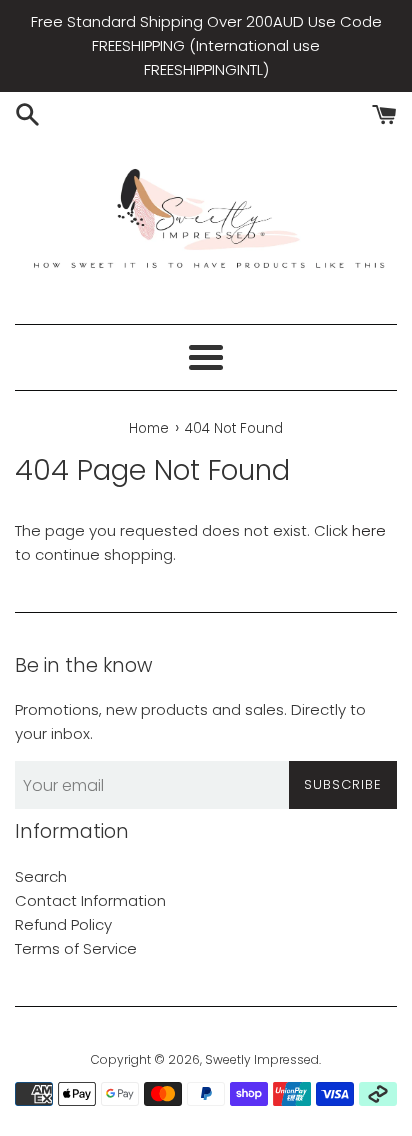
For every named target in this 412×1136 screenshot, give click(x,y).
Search (41, 876)
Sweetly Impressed (262, 1059)
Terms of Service (76, 948)
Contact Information (90, 900)
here (369, 530)
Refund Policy (63, 924)
